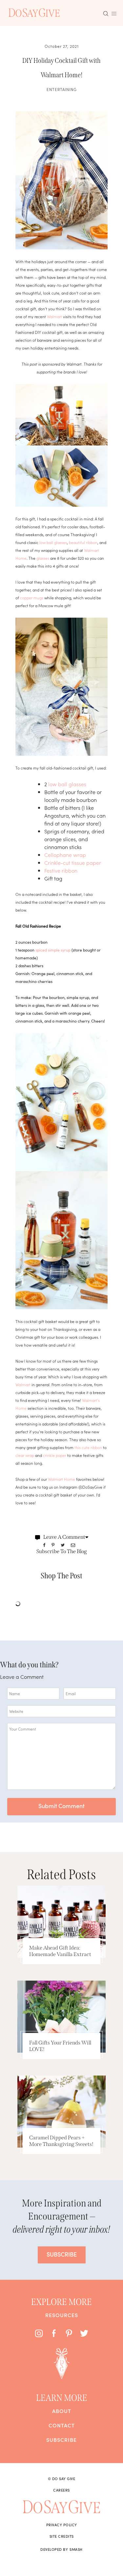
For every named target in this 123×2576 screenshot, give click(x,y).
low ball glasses (53, 542)
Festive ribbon (61, 870)
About (62, 2411)
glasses (43, 558)
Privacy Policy (62, 2525)
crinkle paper (55, 1455)
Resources (62, 2315)
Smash (76, 2549)
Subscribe (61, 2440)
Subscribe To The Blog (62, 1551)
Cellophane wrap (65, 855)
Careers (61, 2490)
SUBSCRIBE (62, 2254)
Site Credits (62, 2536)
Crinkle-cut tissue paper (73, 862)
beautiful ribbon (83, 542)
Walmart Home (61, 1479)
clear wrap (25, 1455)
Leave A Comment (64, 1537)
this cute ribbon (88, 1447)
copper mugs (32, 598)
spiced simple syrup (53, 950)
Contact (62, 2425)
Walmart (54, 316)
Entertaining (62, 89)
